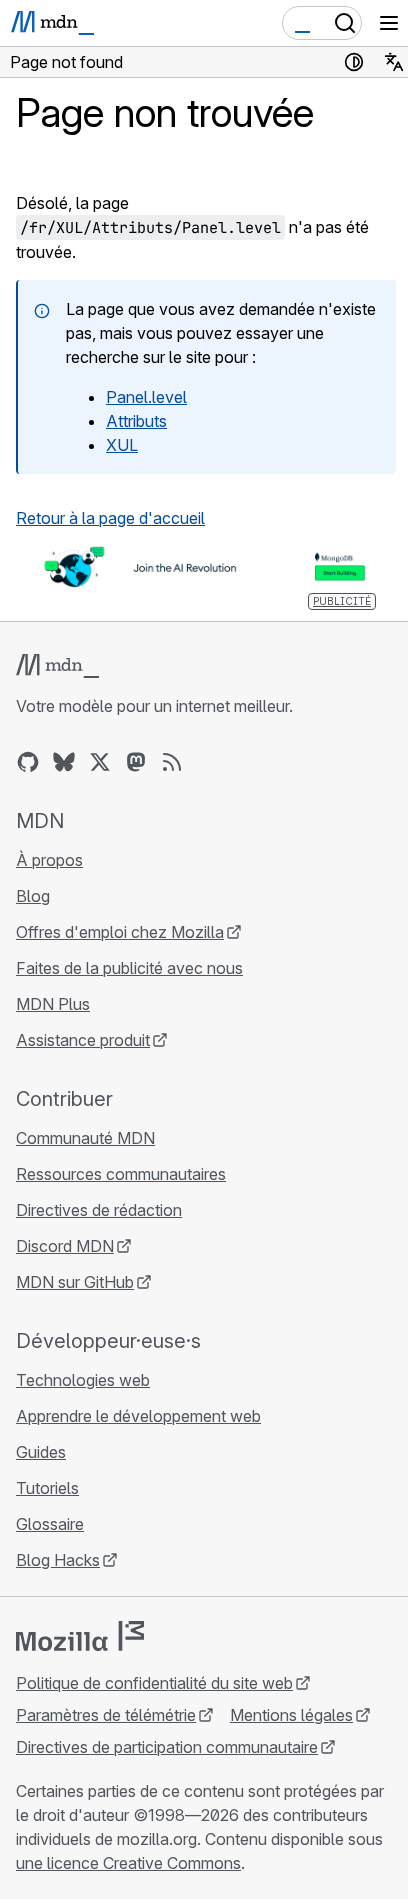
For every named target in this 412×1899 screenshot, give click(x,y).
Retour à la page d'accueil (110, 518)
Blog (33, 896)
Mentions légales (291, 1715)
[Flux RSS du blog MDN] (172, 762)
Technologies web (83, 1380)
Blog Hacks (58, 1560)
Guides (41, 1452)
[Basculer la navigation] (389, 23)
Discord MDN (65, 1246)
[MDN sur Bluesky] (64, 762)
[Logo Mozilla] (80, 1636)
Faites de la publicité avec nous (129, 968)
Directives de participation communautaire (167, 1747)
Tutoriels (47, 1488)
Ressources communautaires (121, 1174)
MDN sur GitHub (75, 1282)
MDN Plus (53, 1004)
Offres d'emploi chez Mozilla (120, 932)
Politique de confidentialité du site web (154, 1683)
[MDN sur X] (100, 762)
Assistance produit (83, 1040)
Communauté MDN (85, 1138)
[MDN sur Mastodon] (136, 762)
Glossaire (50, 1524)
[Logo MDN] (57, 666)
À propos (49, 860)
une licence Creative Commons (128, 1863)
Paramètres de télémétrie (106, 1715)
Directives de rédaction (99, 1210)
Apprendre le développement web (138, 1416)
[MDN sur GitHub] (28, 762)
